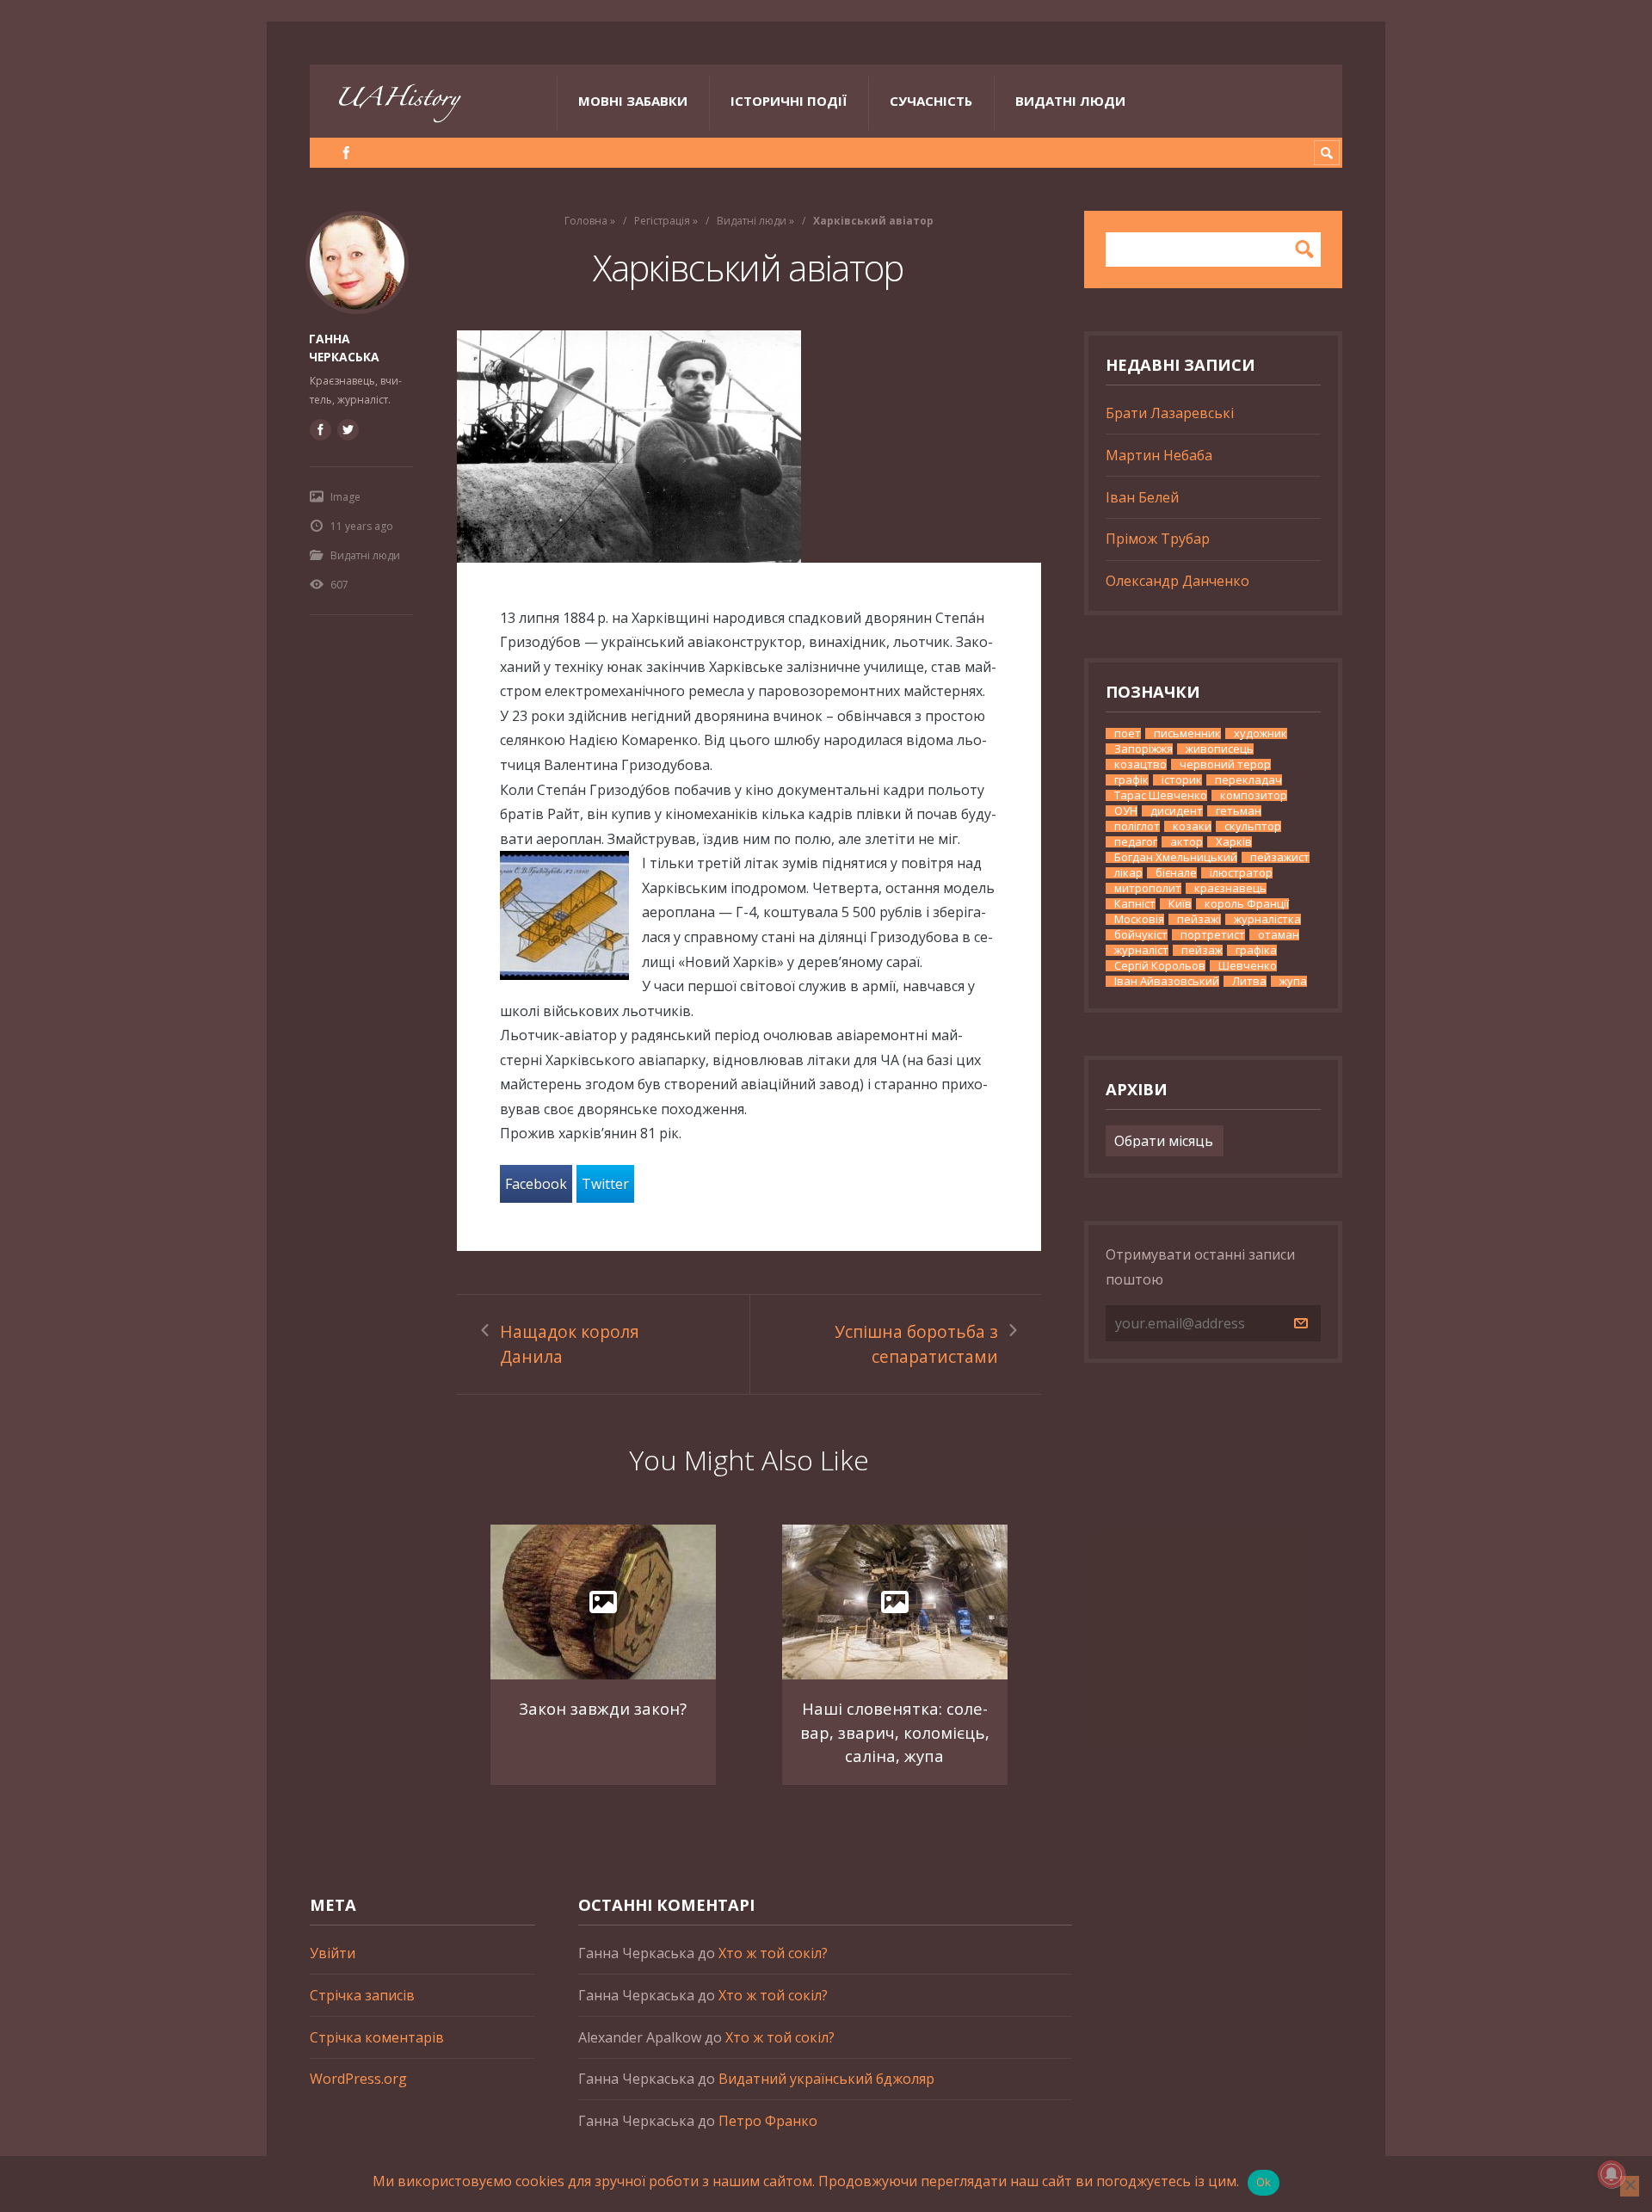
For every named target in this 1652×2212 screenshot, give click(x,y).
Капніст (1135, 904)
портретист (1213, 935)
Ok (1264, 2182)
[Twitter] (348, 429)
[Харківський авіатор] (749, 447)
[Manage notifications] (1612, 2174)
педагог (1136, 842)
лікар (1128, 873)
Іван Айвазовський (1167, 981)
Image (345, 497)
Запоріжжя (1143, 749)
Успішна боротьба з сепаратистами (916, 1344)
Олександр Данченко (1177, 581)
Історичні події (789, 101)
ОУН (1126, 811)
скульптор (1253, 826)
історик (1182, 780)
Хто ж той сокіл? (773, 1953)
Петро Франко (768, 2121)
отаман (1279, 935)
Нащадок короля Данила (570, 1344)
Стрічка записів (362, 1995)
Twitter (605, 1184)
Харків (1234, 842)
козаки (1192, 826)
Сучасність (931, 101)
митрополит (1148, 888)
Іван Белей (1142, 497)
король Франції (1247, 904)
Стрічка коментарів (377, 2037)
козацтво (1140, 764)
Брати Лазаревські (1170, 413)
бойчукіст (1141, 935)
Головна (586, 221)
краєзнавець (1230, 888)
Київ (1180, 904)
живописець (1220, 749)
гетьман (1239, 811)
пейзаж (1202, 950)
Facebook (536, 1184)
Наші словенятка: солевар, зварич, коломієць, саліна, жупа (895, 1732)
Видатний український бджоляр (826, 2079)
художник (1261, 733)
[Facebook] (346, 153)
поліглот (1137, 826)
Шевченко (1248, 966)
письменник (1187, 733)
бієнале (1176, 873)
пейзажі (1199, 919)
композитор (1254, 795)
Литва (1249, 981)
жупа (1293, 981)
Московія (1139, 919)
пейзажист (1280, 857)
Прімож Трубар (1158, 539)
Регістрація (662, 221)
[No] (1630, 2186)
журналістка (1267, 919)
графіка (1256, 950)
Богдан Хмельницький (1176, 857)
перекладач (1248, 780)
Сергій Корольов (1160, 966)
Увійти (333, 1953)
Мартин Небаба (1159, 455)
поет (1128, 733)
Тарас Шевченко (1161, 795)
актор (1187, 842)
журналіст (1141, 950)
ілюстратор (1241, 873)
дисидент (1177, 811)
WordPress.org (358, 2079)
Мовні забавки (633, 101)
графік (1131, 780)
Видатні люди (1070, 101)
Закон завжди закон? (603, 1708)
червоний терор (1225, 764)
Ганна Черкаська (344, 348)
